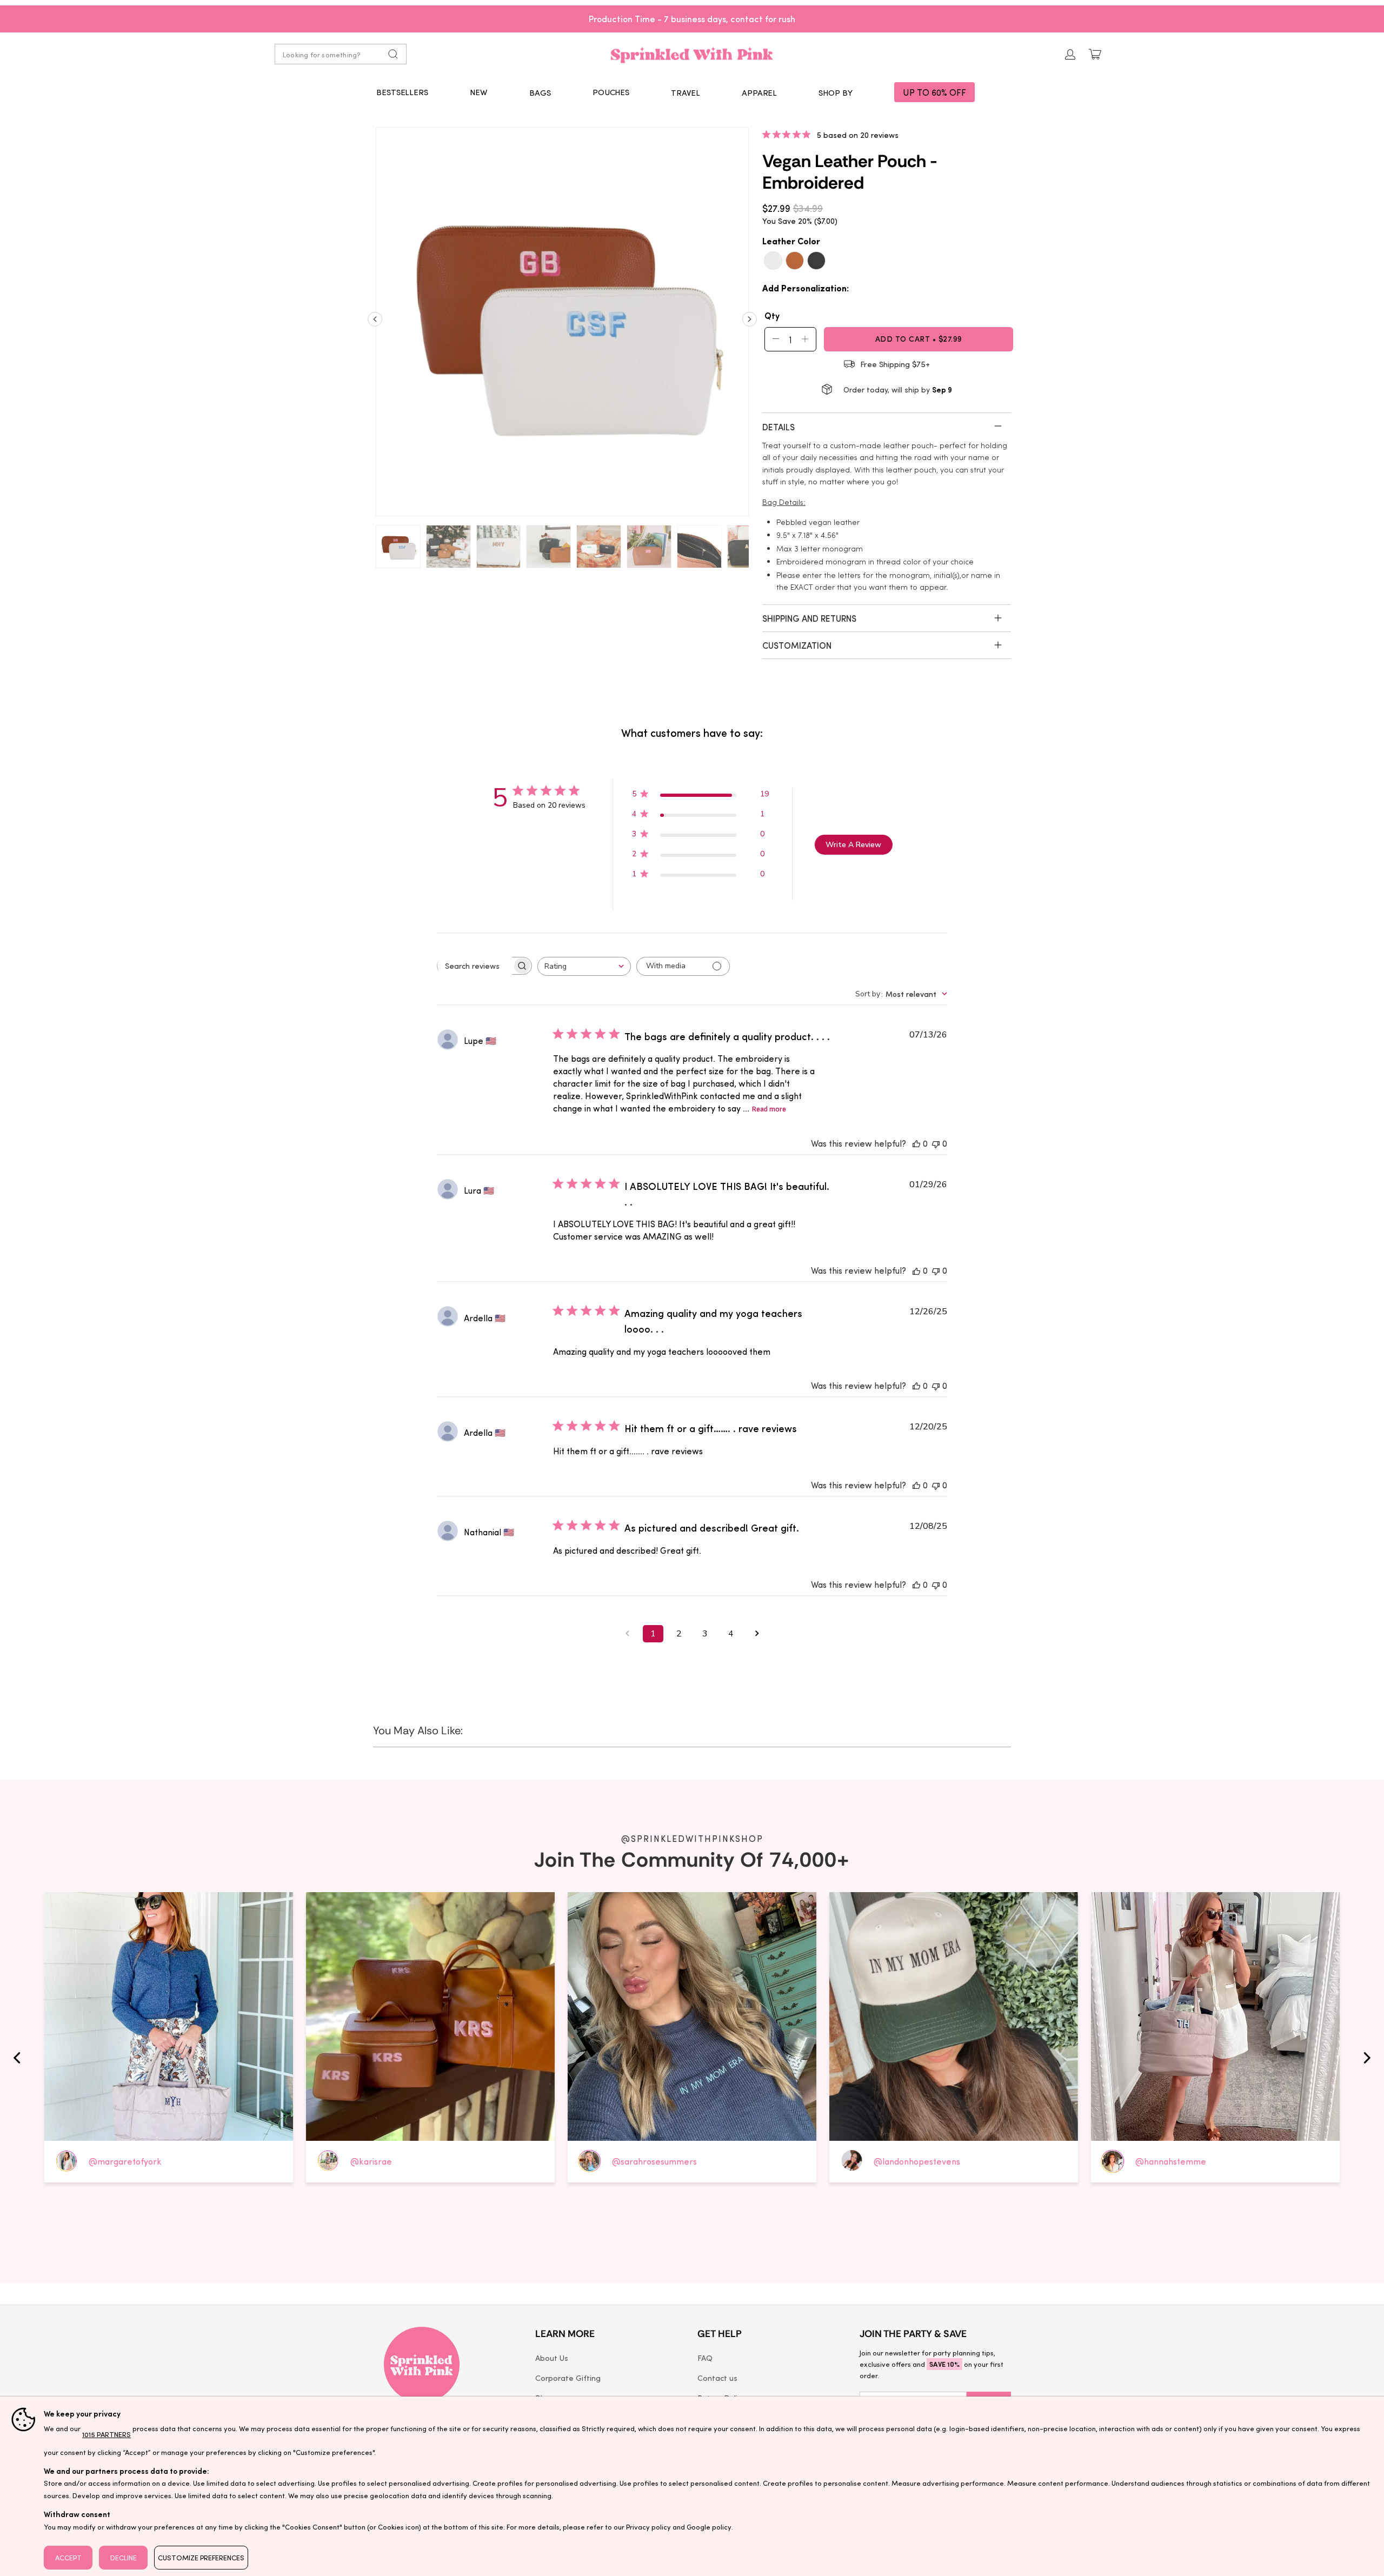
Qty (772, 315)
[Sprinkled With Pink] (692, 54)
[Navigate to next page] (757, 1634)
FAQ (705, 2358)
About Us (552, 2358)
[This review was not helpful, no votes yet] (936, 1143)
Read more (769, 1109)
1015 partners (107, 2434)
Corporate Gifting (568, 2378)
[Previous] (375, 323)
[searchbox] (475, 966)
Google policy (709, 2527)
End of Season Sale (720, 18)
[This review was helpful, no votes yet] (916, 1143)
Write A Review (853, 845)
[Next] (750, 323)
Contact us (717, 2378)
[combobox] (584, 966)
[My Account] (1070, 54)
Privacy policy (648, 2527)
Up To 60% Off (934, 92)
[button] (540, 92)
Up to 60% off (692, 18)
